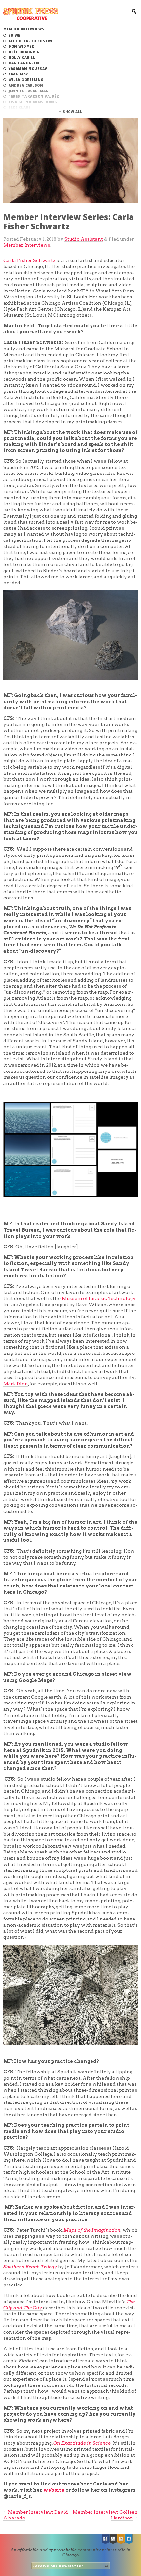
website (54, 2490)
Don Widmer (21, 46)
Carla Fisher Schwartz (29, 260)
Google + (113, 2539)
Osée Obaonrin (24, 52)
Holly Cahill (22, 58)
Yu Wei (15, 35)
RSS (121, 2539)
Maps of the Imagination (92, 2230)
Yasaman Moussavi (29, 69)
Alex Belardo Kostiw (30, 41)
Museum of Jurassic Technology (99, 1298)
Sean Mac (18, 74)
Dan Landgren (24, 63)
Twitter (129, 2539)
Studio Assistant (84, 239)
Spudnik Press (31, 14)
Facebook (106, 2539)
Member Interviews (24, 29)
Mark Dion (16, 1384)
